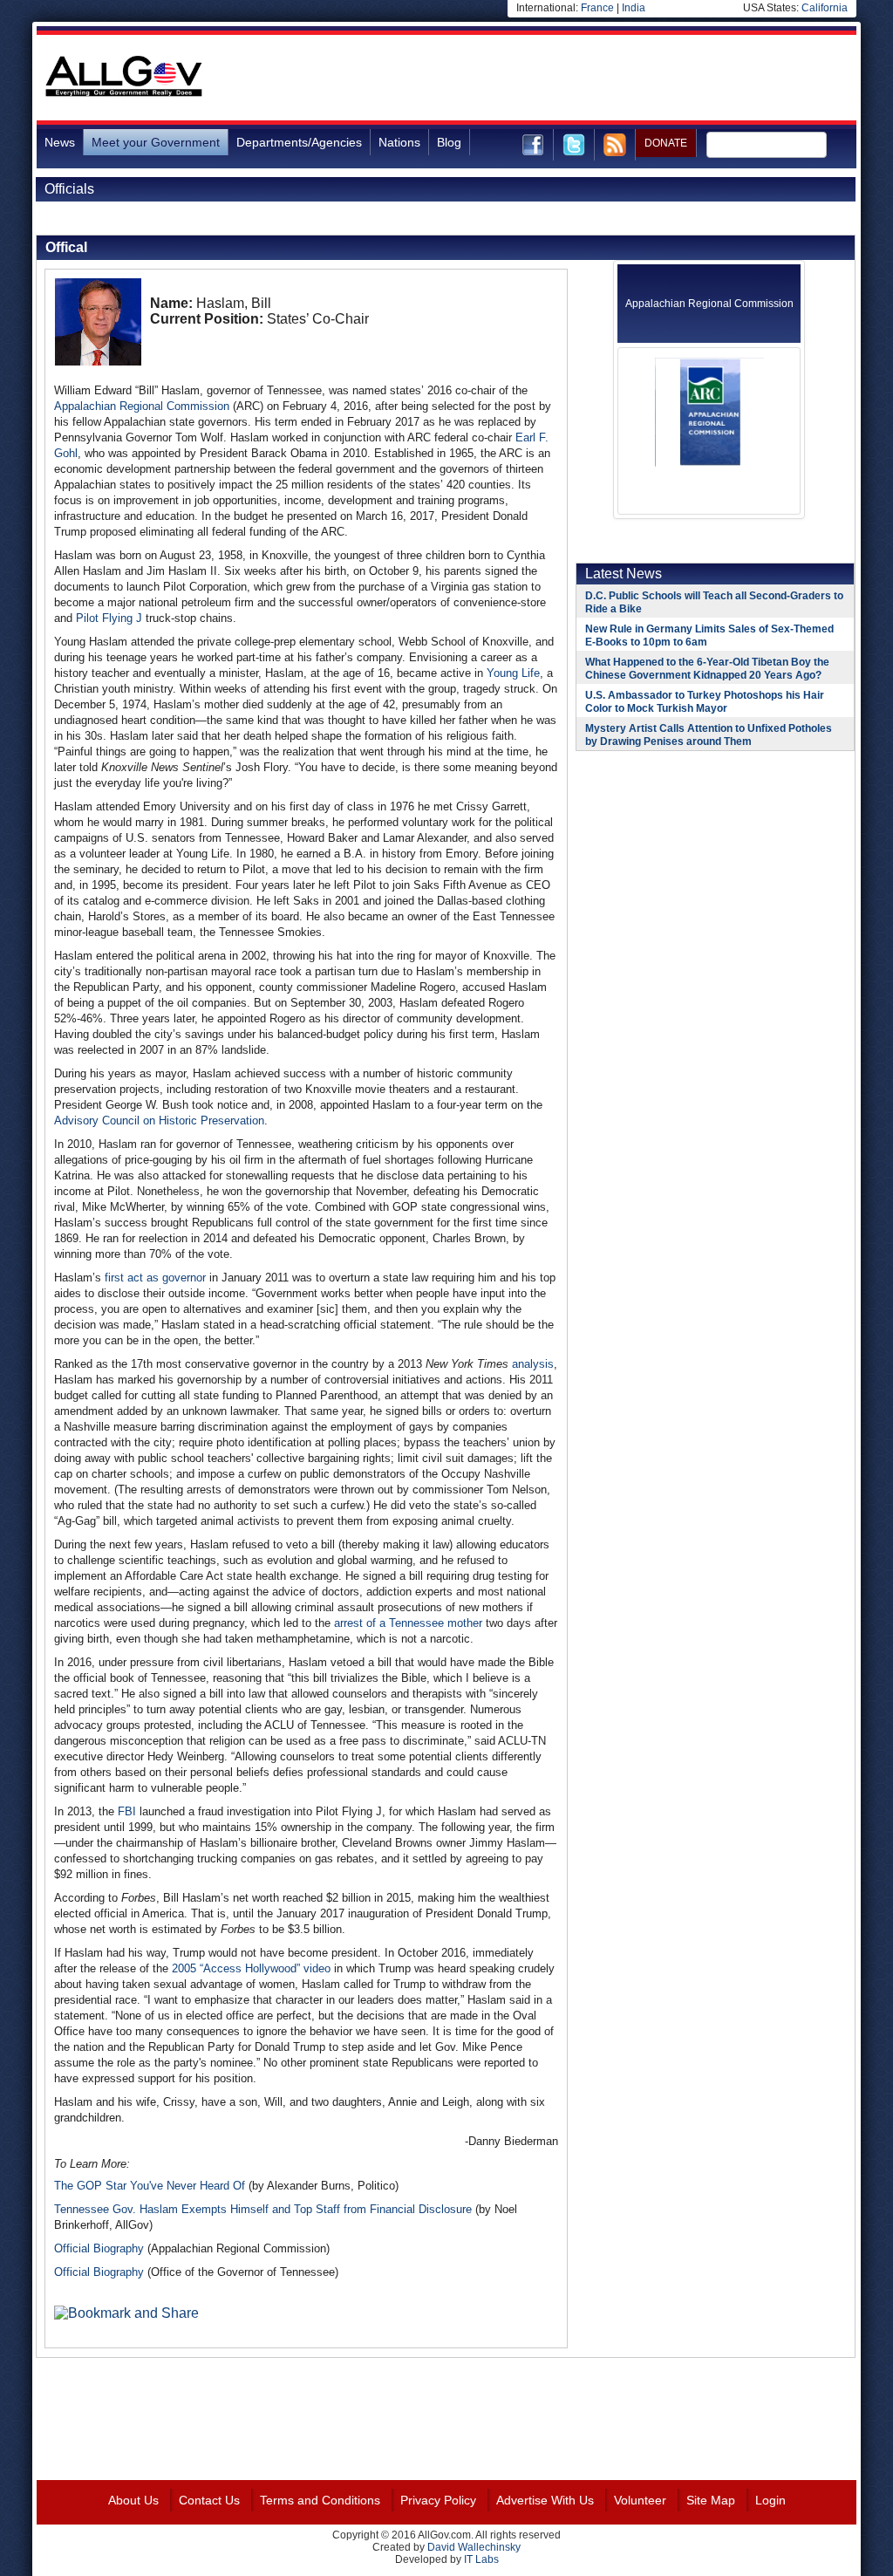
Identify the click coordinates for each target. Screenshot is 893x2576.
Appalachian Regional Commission (142, 406)
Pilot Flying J (109, 618)
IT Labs (481, 2559)
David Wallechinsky (474, 2547)
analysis (533, 1364)
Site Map (711, 2500)
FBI (127, 1811)
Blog (449, 142)
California (825, 8)
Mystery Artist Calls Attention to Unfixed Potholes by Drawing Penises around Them (709, 735)
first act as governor (155, 1278)
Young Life (513, 673)
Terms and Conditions (320, 2500)
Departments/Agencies (299, 142)
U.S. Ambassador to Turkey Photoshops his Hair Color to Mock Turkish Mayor (705, 702)
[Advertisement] (539, 78)
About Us (133, 2500)
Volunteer (640, 2500)
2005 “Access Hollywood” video (251, 1968)
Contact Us (209, 2500)
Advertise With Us (545, 2500)
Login (770, 2500)
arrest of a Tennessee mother (408, 1623)
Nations (399, 142)
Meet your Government (156, 142)
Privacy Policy (438, 2500)
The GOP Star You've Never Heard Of (150, 2186)
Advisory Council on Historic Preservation (159, 1121)
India (634, 8)
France (597, 8)
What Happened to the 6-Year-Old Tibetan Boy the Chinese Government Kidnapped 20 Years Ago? (707, 669)
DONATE (666, 143)
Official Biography (99, 2248)
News (60, 142)
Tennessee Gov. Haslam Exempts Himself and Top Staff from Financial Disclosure (263, 2209)
